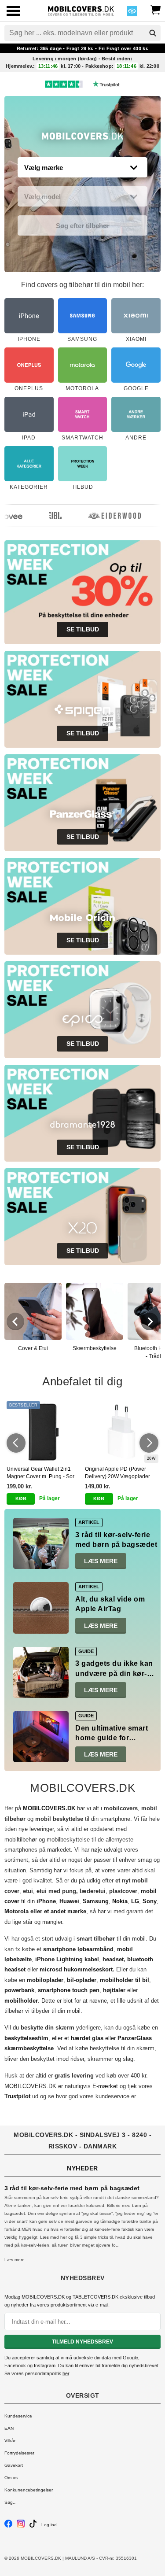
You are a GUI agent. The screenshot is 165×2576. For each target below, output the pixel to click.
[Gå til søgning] (153, 33)
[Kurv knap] (155, 9)
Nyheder (82, 2168)
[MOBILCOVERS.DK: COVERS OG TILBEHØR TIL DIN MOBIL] (81, 10)
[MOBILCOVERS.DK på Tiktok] (33, 2526)
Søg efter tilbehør (83, 226)
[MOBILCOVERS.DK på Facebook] (8, 2526)
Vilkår (10, 2441)
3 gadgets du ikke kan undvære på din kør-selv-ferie (114, 1673)
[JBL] (46, 516)
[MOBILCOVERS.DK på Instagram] (21, 2526)
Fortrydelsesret (19, 2453)
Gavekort (14, 2465)
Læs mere (101, 1561)
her (66, 2373)
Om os (11, 2478)
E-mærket (105, 2086)
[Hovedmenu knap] (13, 12)
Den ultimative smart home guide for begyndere (112, 1738)
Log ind (49, 2525)
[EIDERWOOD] (105, 516)
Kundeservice (18, 2416)
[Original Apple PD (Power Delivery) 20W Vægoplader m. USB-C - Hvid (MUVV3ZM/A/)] (122, 1432)
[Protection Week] (82, 138)
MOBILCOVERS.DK (30, 2086)
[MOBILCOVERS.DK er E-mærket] (132, 13)
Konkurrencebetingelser (29, 2490)
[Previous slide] (15, 1321)
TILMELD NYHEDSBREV (82, 2342)
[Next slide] (150, 1321)
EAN (9, 2428)
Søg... (11, 2502)
